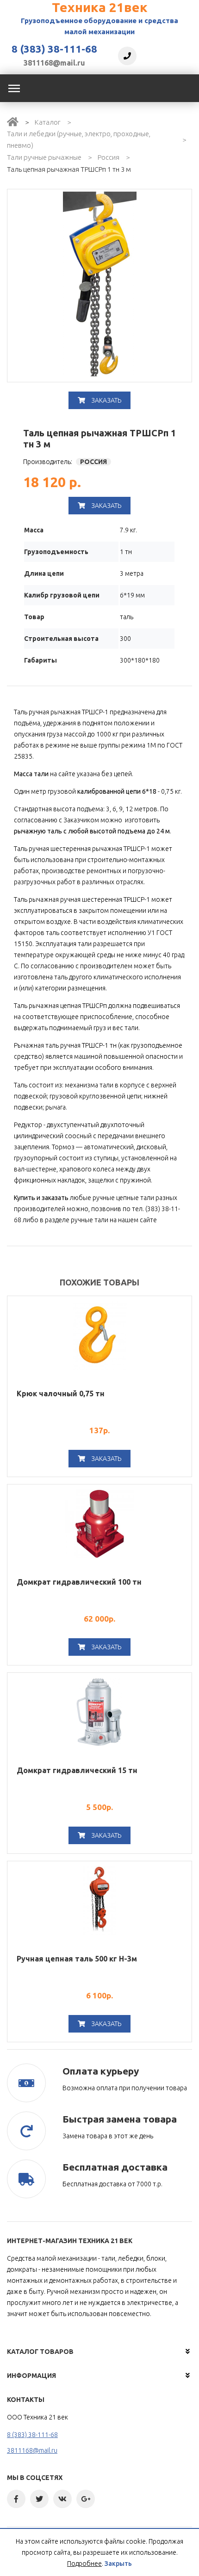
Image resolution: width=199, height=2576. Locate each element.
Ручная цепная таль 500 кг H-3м (77, 1959)
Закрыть (118, 2564)
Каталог (48, 122)
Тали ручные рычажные (44, 157)
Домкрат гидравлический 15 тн (77, 1770)
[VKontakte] (62, 2499)
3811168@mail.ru (54, 63)
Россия (109, 157)
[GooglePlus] (86, 2499)
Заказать (106, 400)
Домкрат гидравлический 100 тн (79, 1582)
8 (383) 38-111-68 (54, 49)
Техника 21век (100, 7)
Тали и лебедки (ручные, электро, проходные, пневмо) (79, 139)
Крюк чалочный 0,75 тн (61, 1394)
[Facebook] (16, 2499)
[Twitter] (39, 2499)
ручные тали (90, 1220)
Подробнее (84, 2564)
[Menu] (14, 88)
